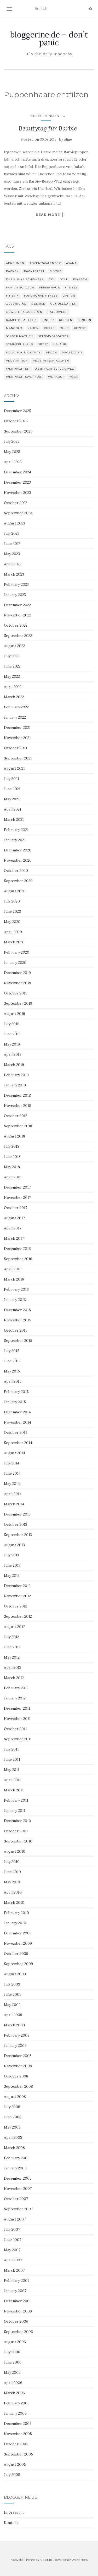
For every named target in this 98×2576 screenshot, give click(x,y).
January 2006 (15, 2413)
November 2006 (18, 2311)
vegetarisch (17, 361)
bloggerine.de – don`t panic (49, 39)
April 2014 (13, 1494)
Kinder (48, 320)
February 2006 (17, 2403)
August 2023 (15, 523)
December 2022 (17, 605)
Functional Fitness (41, 296)
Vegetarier (72, 352)
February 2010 (16, 1913)
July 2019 (12, 1024)
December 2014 (17, 1412)
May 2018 (12, 1167)
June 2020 (13, 911)
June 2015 (12, 1361)
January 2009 (15, 2046)
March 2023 (14, 574)
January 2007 (15, 2291)
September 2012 (18, 1616)
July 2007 (12, 2229)
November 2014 (18, 1422)
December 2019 (17, 973)
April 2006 (13, 2383)
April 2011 (12, 1780)
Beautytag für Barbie (48, 128)
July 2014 (12, 1463)
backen (12, 271)
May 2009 (12, 2005)
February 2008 (17, 2158)
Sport (43, 344)
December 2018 (17, 1095)
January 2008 (15, 2168)
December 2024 (18, 472)
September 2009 (18, 1964)
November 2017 (17, 1197)
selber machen (19, 336)
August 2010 (15, 1851)
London (84, 320)
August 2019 (15, 1014)
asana (71, 263)
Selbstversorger (53, 336)
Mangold (14, 328)
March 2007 (14, 2270)
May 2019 (12, 1044)
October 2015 (16, 1330)
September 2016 (18, 1259)
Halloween (58, 312)
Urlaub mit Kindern (23, 352)
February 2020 (17, 952)
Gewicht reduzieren (24, 312)
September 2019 (18, 1003)
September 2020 (18, 881)
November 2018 (18, 1106)
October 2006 (16, 2321)
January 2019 (15, 1085)
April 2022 (13, 687)
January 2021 (15, 840)
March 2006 (14, 2393)
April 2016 (13, 1269)
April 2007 (13, 2260)
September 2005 (18, 2454)
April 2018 (13, 1177)
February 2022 (16, 707)
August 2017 (14, 1218)
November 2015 (18, 1320)
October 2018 (16, 1116)
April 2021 (13, 809)
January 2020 (15, 962)
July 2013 (11, 1555)
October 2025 (16, 421)
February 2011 (16, 1800)
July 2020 (12, 901)
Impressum (14, 2512)
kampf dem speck (21, 320)
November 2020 (18, 860)
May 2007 (12, 2250)
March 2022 (14, 697)
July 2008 (12, 2107)
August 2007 (15, 2219)
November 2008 (18, 2066)
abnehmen (15, 263)
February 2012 (16, 1688)
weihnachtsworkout (24, 377)
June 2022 (12, 666)
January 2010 (15, 1923)
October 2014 (16, 1432)
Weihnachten (18, 369)
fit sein (12, 296)
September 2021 (18, 758)
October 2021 (16, 748)
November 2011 (17, 1719)
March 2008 (14, 2148)
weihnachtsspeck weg (55, 369)
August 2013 (14, 1545)
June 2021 (12, 789)
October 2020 (16, 871)
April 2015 (13, 1381)
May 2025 (12, 452)
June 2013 (12, 1565)
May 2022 (12, 676)
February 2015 (16, 1392)
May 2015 (12, 1371)
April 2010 (13, 1892)
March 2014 (14, 1504)
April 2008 (13, 2137)
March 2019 (14, 1065)
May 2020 (12, 922)
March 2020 (14, 942)
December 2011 (17, 1708)
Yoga (74, 377)
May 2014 (12, 1484)
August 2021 (14, 768)
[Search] (91, 9)
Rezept (80, 328)
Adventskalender (45, 263)
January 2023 (15, 595)
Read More (48, 215)
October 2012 (16, 1606)
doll (64, 279)
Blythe (56, 271)
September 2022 (18, 636)
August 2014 (15, 1453)
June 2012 (12, 1647)
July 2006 (12, 2352)
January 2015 (15, 1402)
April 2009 (13, 2015)
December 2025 (18, 411)
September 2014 (18, 1443)
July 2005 (12, 2475)
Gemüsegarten (64, 304)
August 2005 (15, 2464)
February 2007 (17, 2280)
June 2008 (13, 2117)
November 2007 (18, 2189)
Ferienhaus (49, 288)
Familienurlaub (20, 288)
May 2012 (12, 1657)
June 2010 (12, 1872)
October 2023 (16, 503)
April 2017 (13, 1228)
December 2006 (18, 2301)
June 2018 (12, 1157)
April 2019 (13, 1054)
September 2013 (18, 1535)
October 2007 (16, 2199)
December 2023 (17, 482)
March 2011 (14, 1790)
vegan (51, 352)
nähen (33, 328)
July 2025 (12, 441)
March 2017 (14, 1238)
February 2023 (16, 584)
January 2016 (15, 1300)
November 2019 (18, 983)
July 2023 (12, 533)
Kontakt (11, 2523)
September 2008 (18, 2086)
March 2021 (14, 819)
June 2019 (12, 1034)
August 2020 (15, 891)
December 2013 (17, 1514)
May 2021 (12, 799)
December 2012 (17, 1586)
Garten (69, 296)
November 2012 (17, 1596)
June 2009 (13, 1994)
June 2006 (13, 2362)
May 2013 (12, 1576)
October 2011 (15, 1729)
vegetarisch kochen (51, 361)
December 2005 (18, 2424)
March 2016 (14, 1279)
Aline (68, 140)
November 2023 (18, 493)
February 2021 (16, 830)
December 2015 (17, 1310)
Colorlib (46, 2560)
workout (56, 377)
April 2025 (13, 462)
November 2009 (18, 1943)
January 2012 (15, 1698)
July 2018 (12, 1146)
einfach (80, 279)
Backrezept (34, 271)
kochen (66, 320)
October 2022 (16, 625)
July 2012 (11, 1637)
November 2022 (18, 615)
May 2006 (12, 2372)
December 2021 (17, 728)
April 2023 (13, 564)
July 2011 (11, 1749)
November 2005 (18, 2434)
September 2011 (18, 1739)
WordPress (80, 2560)
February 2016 (16, 1289)
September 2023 (18, 513)
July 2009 (12, 1984)
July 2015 (12, 1351)
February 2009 (17, 2035)
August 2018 (15, 1136)
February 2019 (16, 1075)
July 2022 (12, 656)
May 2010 (12, 1882)
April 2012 (13, 1667)
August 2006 (15, 2342)
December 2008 (18, 2056)
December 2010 (18, 1821)
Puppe (49, 328)
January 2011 (15, 1811)
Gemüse (38, 304)
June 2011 (12, 1759)
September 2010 (18, 1841)
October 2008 (16, 2076)
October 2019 (16, 993)
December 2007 (18, 2178)
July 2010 (12, 1862)
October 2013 (16, 1524)
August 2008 (15, 2097)
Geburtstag (16, 304)
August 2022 (15, 646)
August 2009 (15, 1974)
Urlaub (60, 344)
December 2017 (17, 1187)
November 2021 (17, 738)
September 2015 (18, 1341)
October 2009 (16, 1954)
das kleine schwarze (25, 279)
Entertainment (46, 116)
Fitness (71, 288)
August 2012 (14, 1627)
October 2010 (16, 1831)
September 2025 (18, 431)
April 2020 (13, 932)
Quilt (64, 328)
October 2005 (16, 2444)
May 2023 (12, 554)
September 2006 (18, 2332)
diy (52, 279)
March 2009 (14, 2025)
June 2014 (12, 1473)
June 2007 (13, 2240)
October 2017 (16, 1208)
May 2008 (12, 2127)
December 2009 (18, 1933)
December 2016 (17, 1249)
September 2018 (18, 1126)
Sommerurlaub (19, 344)
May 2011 (12, 1770)
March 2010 (14, 1902)
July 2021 (11, 779)
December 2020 (18, 850)
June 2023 (12, 544)
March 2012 (14, 1678)
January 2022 (15, 717)
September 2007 (18, 2209)
